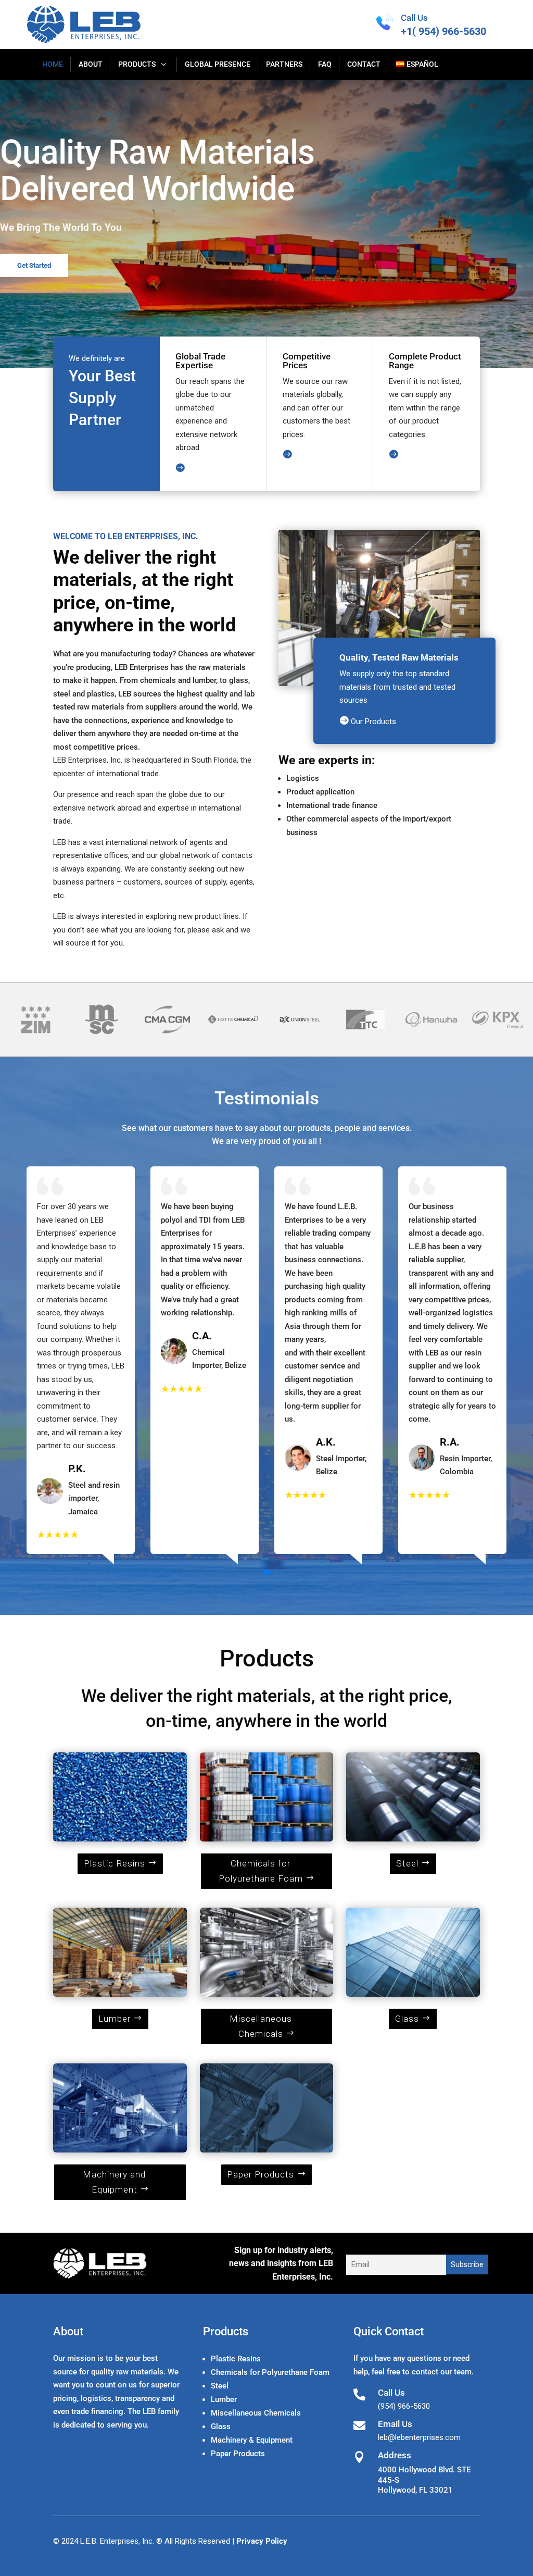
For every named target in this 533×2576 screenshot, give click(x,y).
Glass (407, 2019)
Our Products (368, 721)
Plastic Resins (115, 1863)
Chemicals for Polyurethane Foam (261, 1871)
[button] (266, 1572)
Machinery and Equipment (114, 2182)
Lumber (115, 2019)
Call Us (414, 18)
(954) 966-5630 (404, 2406)
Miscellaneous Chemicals (261, 2026)
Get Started (34, 265)
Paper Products (261, 2174)
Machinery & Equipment (252, 2440)
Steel (407, 1863)
